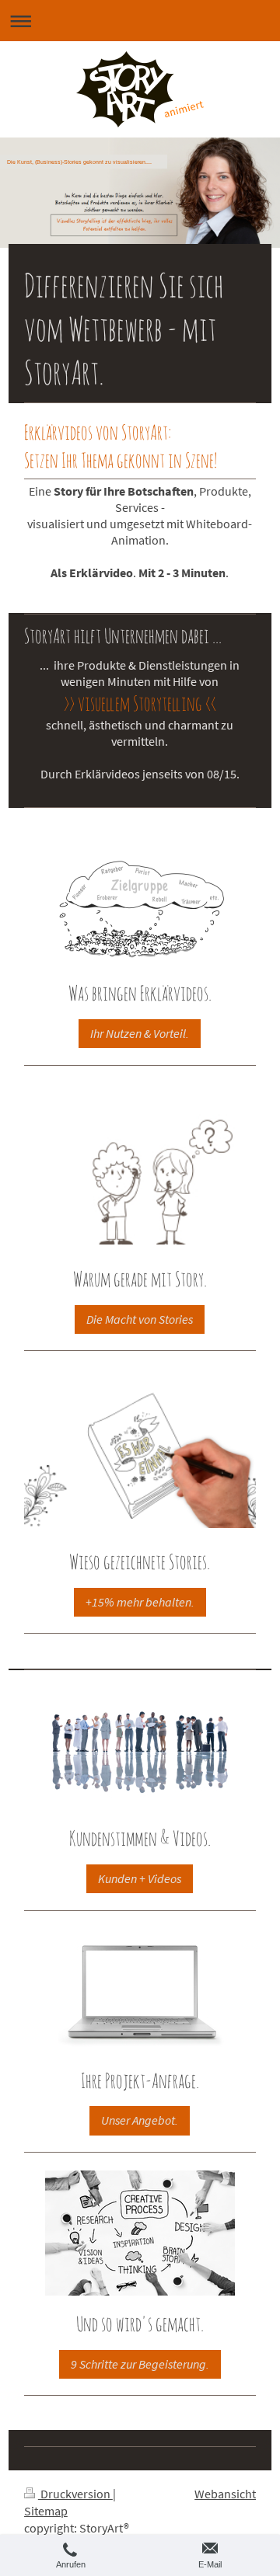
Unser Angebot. (140, 2120)
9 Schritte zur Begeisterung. (140, 2364)
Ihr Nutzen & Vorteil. (140, 1034)
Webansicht (225, 2494)
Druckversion (75, 2494)
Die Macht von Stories (140, 1319)
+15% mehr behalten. (140, 1602)
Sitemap (46, 2511)
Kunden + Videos (140, 1879)
